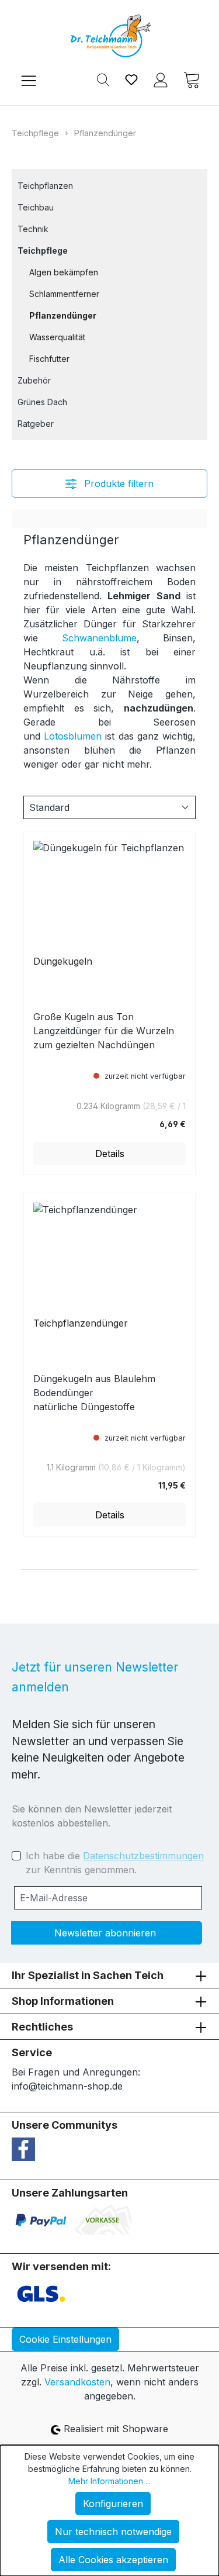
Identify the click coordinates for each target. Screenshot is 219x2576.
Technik (33, 229)
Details (110, 1154)
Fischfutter (49, 359)
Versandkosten (77, 2382)
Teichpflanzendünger (81, 1323)
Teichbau (36, 207)
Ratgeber (36, 424)
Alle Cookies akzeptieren (113, 2560)
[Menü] (29, 79)
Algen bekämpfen (64, 272)
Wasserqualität (57, 337)
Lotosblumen (73, 736)
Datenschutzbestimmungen (143, 1856)
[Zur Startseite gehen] (109, 36)
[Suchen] (103, 79)
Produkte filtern (117, 484)
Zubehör (34, 380)
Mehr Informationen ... (109, 2481)
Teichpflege (43, 251)
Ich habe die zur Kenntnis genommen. (115, 1863)
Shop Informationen (63, 2001)
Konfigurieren (113, 2504)
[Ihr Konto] (161, 79)
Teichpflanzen (45, 186)
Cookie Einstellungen (65, 2339)
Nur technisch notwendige (113, 2532)
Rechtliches (42, 2027)
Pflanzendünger (63, 315)
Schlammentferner (64, 294)
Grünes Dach (42, 402)
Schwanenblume (99, 638)
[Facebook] (23, 2148)
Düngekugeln (63, 961)
